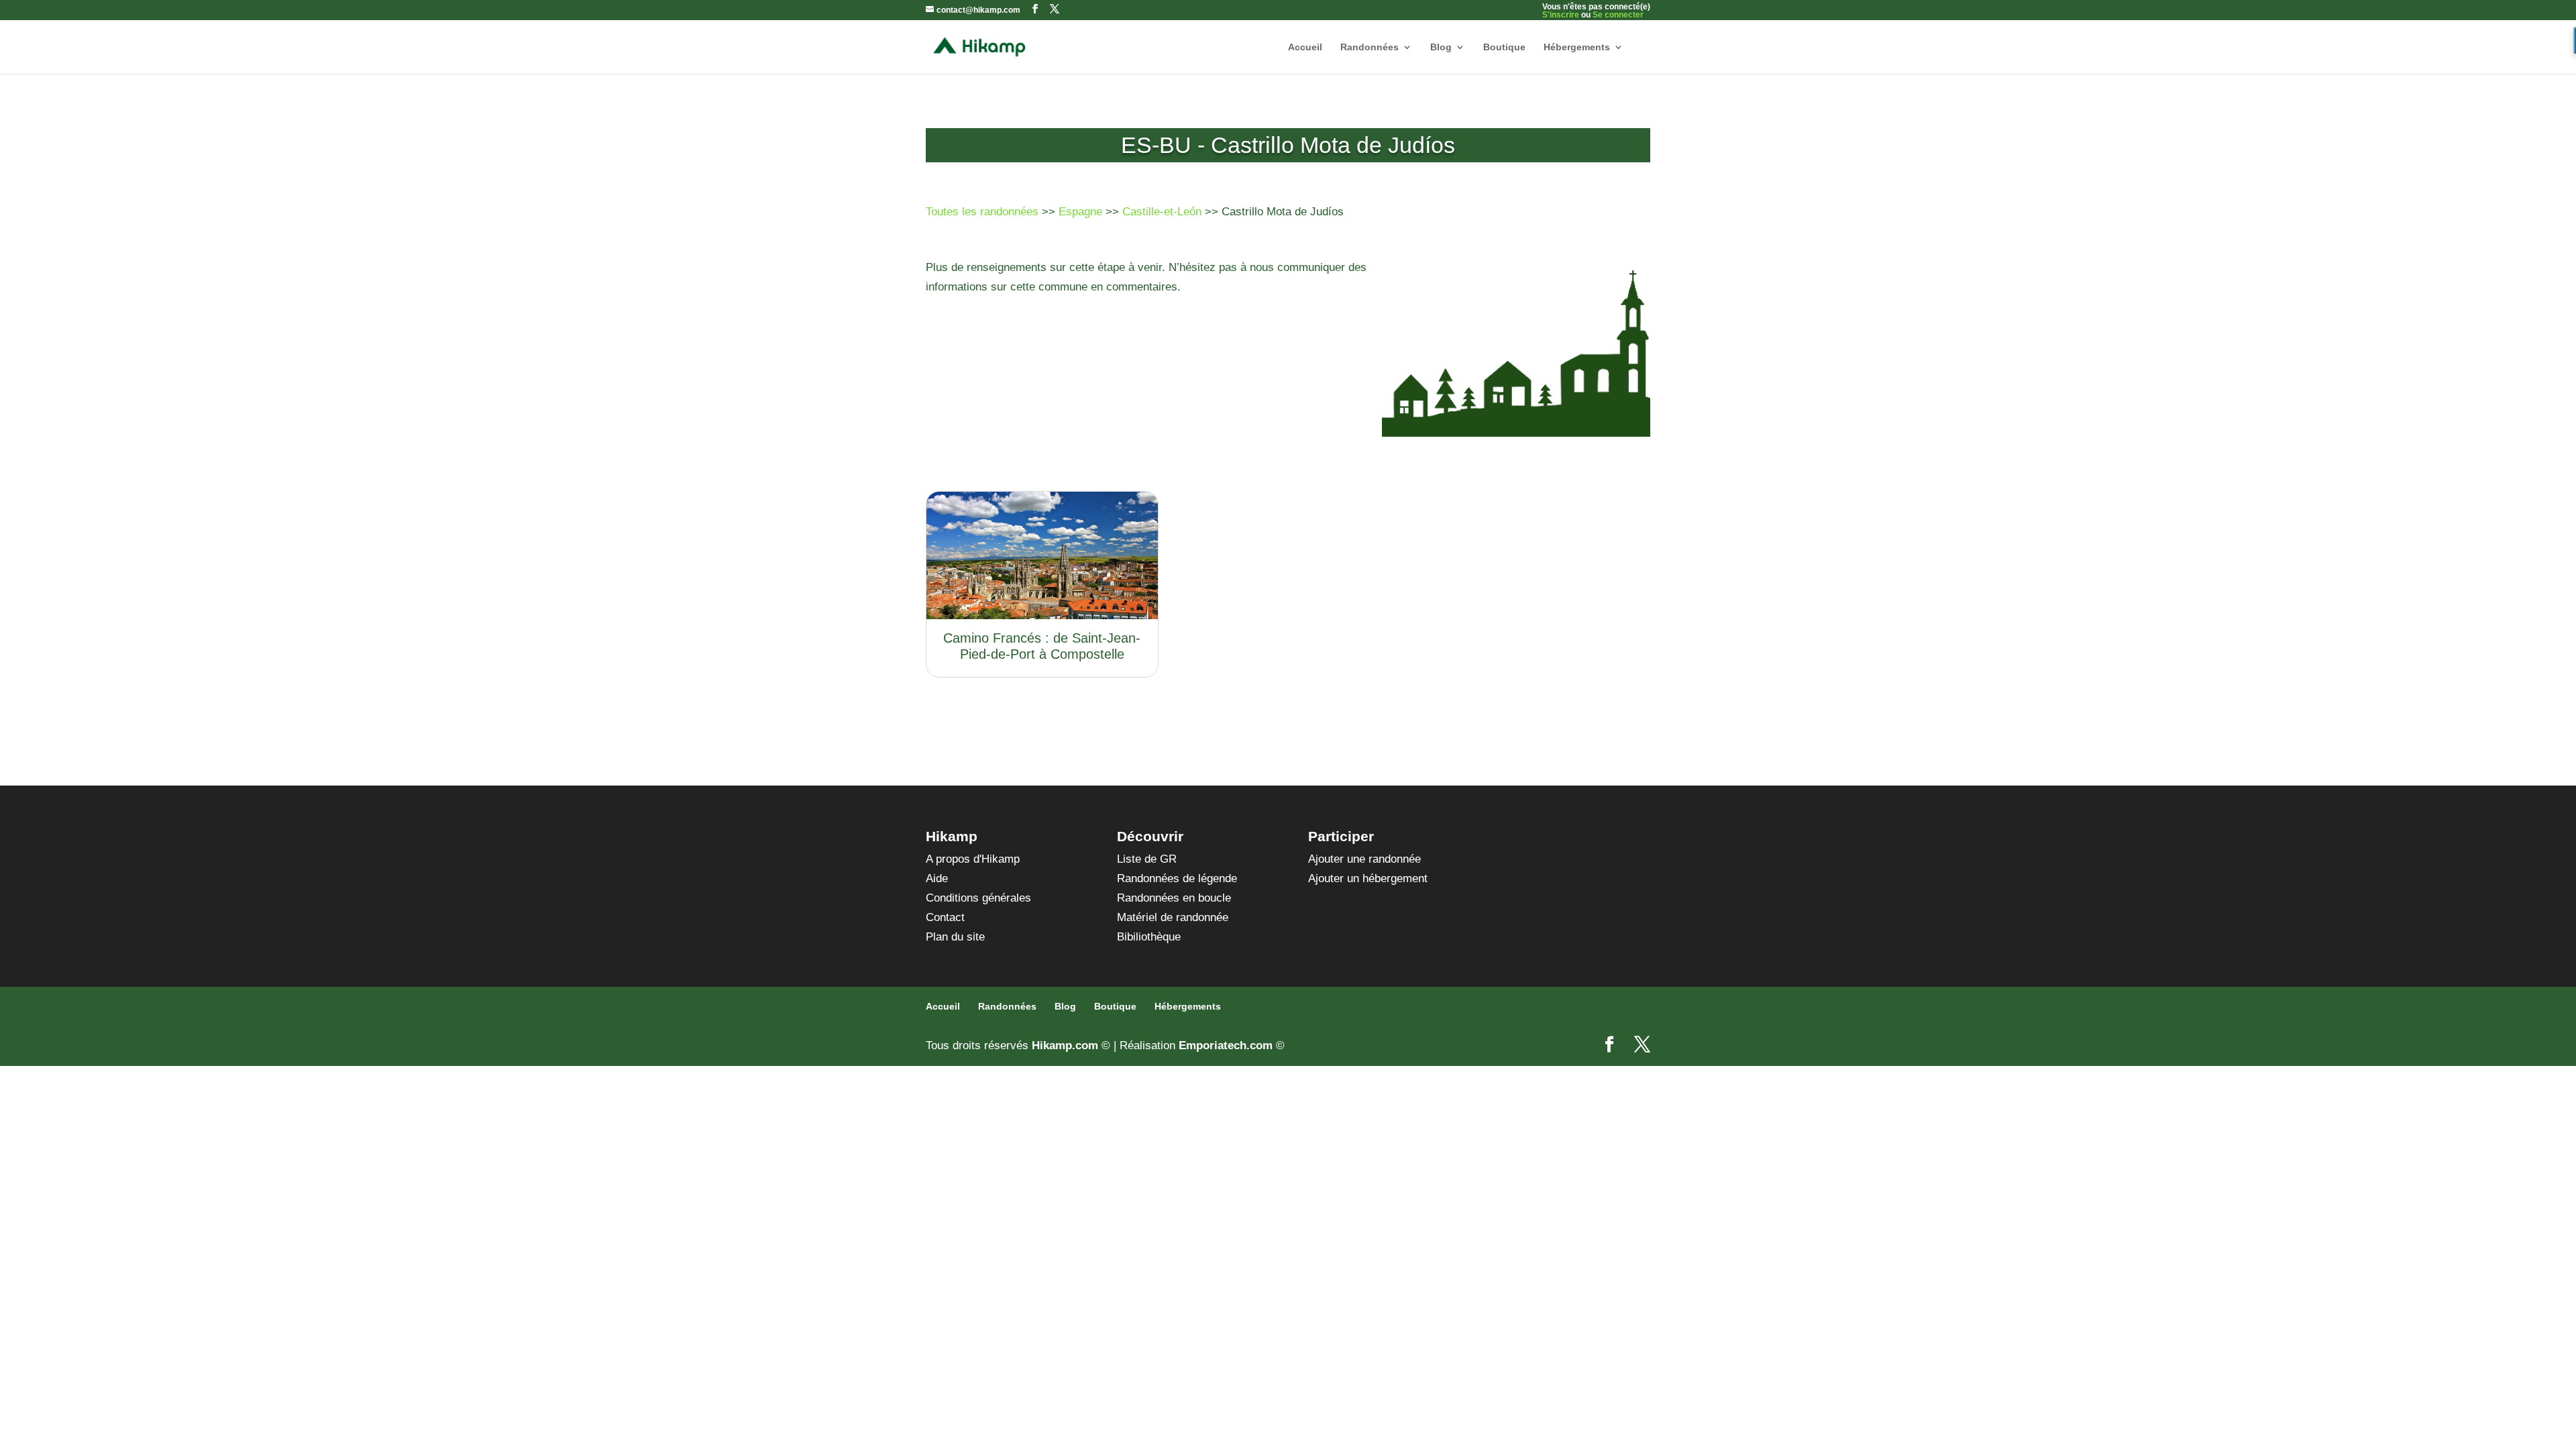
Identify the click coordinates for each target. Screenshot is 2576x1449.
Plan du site (955, 937)
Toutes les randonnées (982, 212)
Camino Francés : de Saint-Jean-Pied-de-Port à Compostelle (1042, 646)
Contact (945, 917)
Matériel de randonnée (1173, 917)
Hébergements (1577, 47)
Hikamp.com (1065, 1045)
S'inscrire (1561, 15)
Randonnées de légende (1177, 878)
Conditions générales (978, 898)
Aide (937, 878)
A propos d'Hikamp (973, 859)
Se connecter (1618, 15)
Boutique (1504, 47)
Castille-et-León (1162, 212)
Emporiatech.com (1226, 1045)
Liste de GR (1147, 859)
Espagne (1080, 212)
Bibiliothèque (1149, 937)
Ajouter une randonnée (1364, 859)
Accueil (1305, 47)
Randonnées (1370, 47)
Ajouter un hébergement (1368, 878)
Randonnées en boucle (1174, 898)
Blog (1441, 47)
